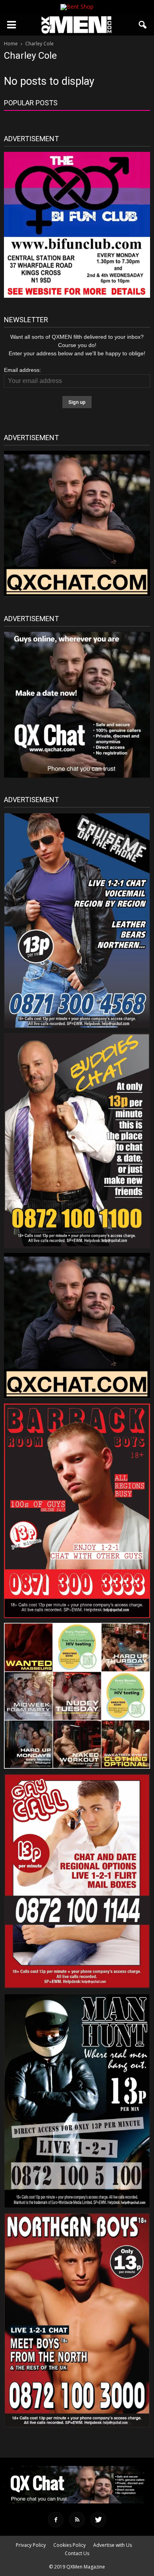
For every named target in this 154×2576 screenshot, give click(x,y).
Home (11, 44)
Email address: (23, 370)
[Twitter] (98, 2520)
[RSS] (77, 2520)
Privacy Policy (31, 2545)
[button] (143, 25)
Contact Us (77, 2553)
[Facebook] (56, 2520)
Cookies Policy (69, 2545)
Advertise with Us (113, 2545)
